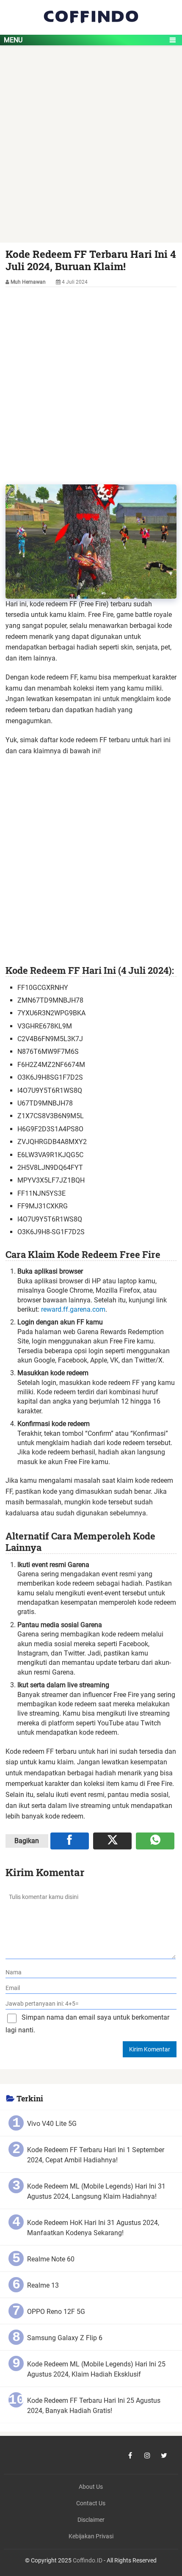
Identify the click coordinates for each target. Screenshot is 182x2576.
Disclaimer (91, 2520)
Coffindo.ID (88, 2561)
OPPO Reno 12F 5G (56, 2312)
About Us (91, 2487)
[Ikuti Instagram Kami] (147, 2455)
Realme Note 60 (51, 2259)
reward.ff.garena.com (73, 1309)
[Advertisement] (91, 148)
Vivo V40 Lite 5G (52, 2124)
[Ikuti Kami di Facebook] (130, 2455)
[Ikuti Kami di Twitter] (164, 2455)
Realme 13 (43, 2285)
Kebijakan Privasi (91, 2536)
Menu (13, 40)
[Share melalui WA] (155, 1841)
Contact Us (91, 2503)
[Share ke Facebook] (70, 1841)
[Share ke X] (112, 1841)
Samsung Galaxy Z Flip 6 (65, 2338)
